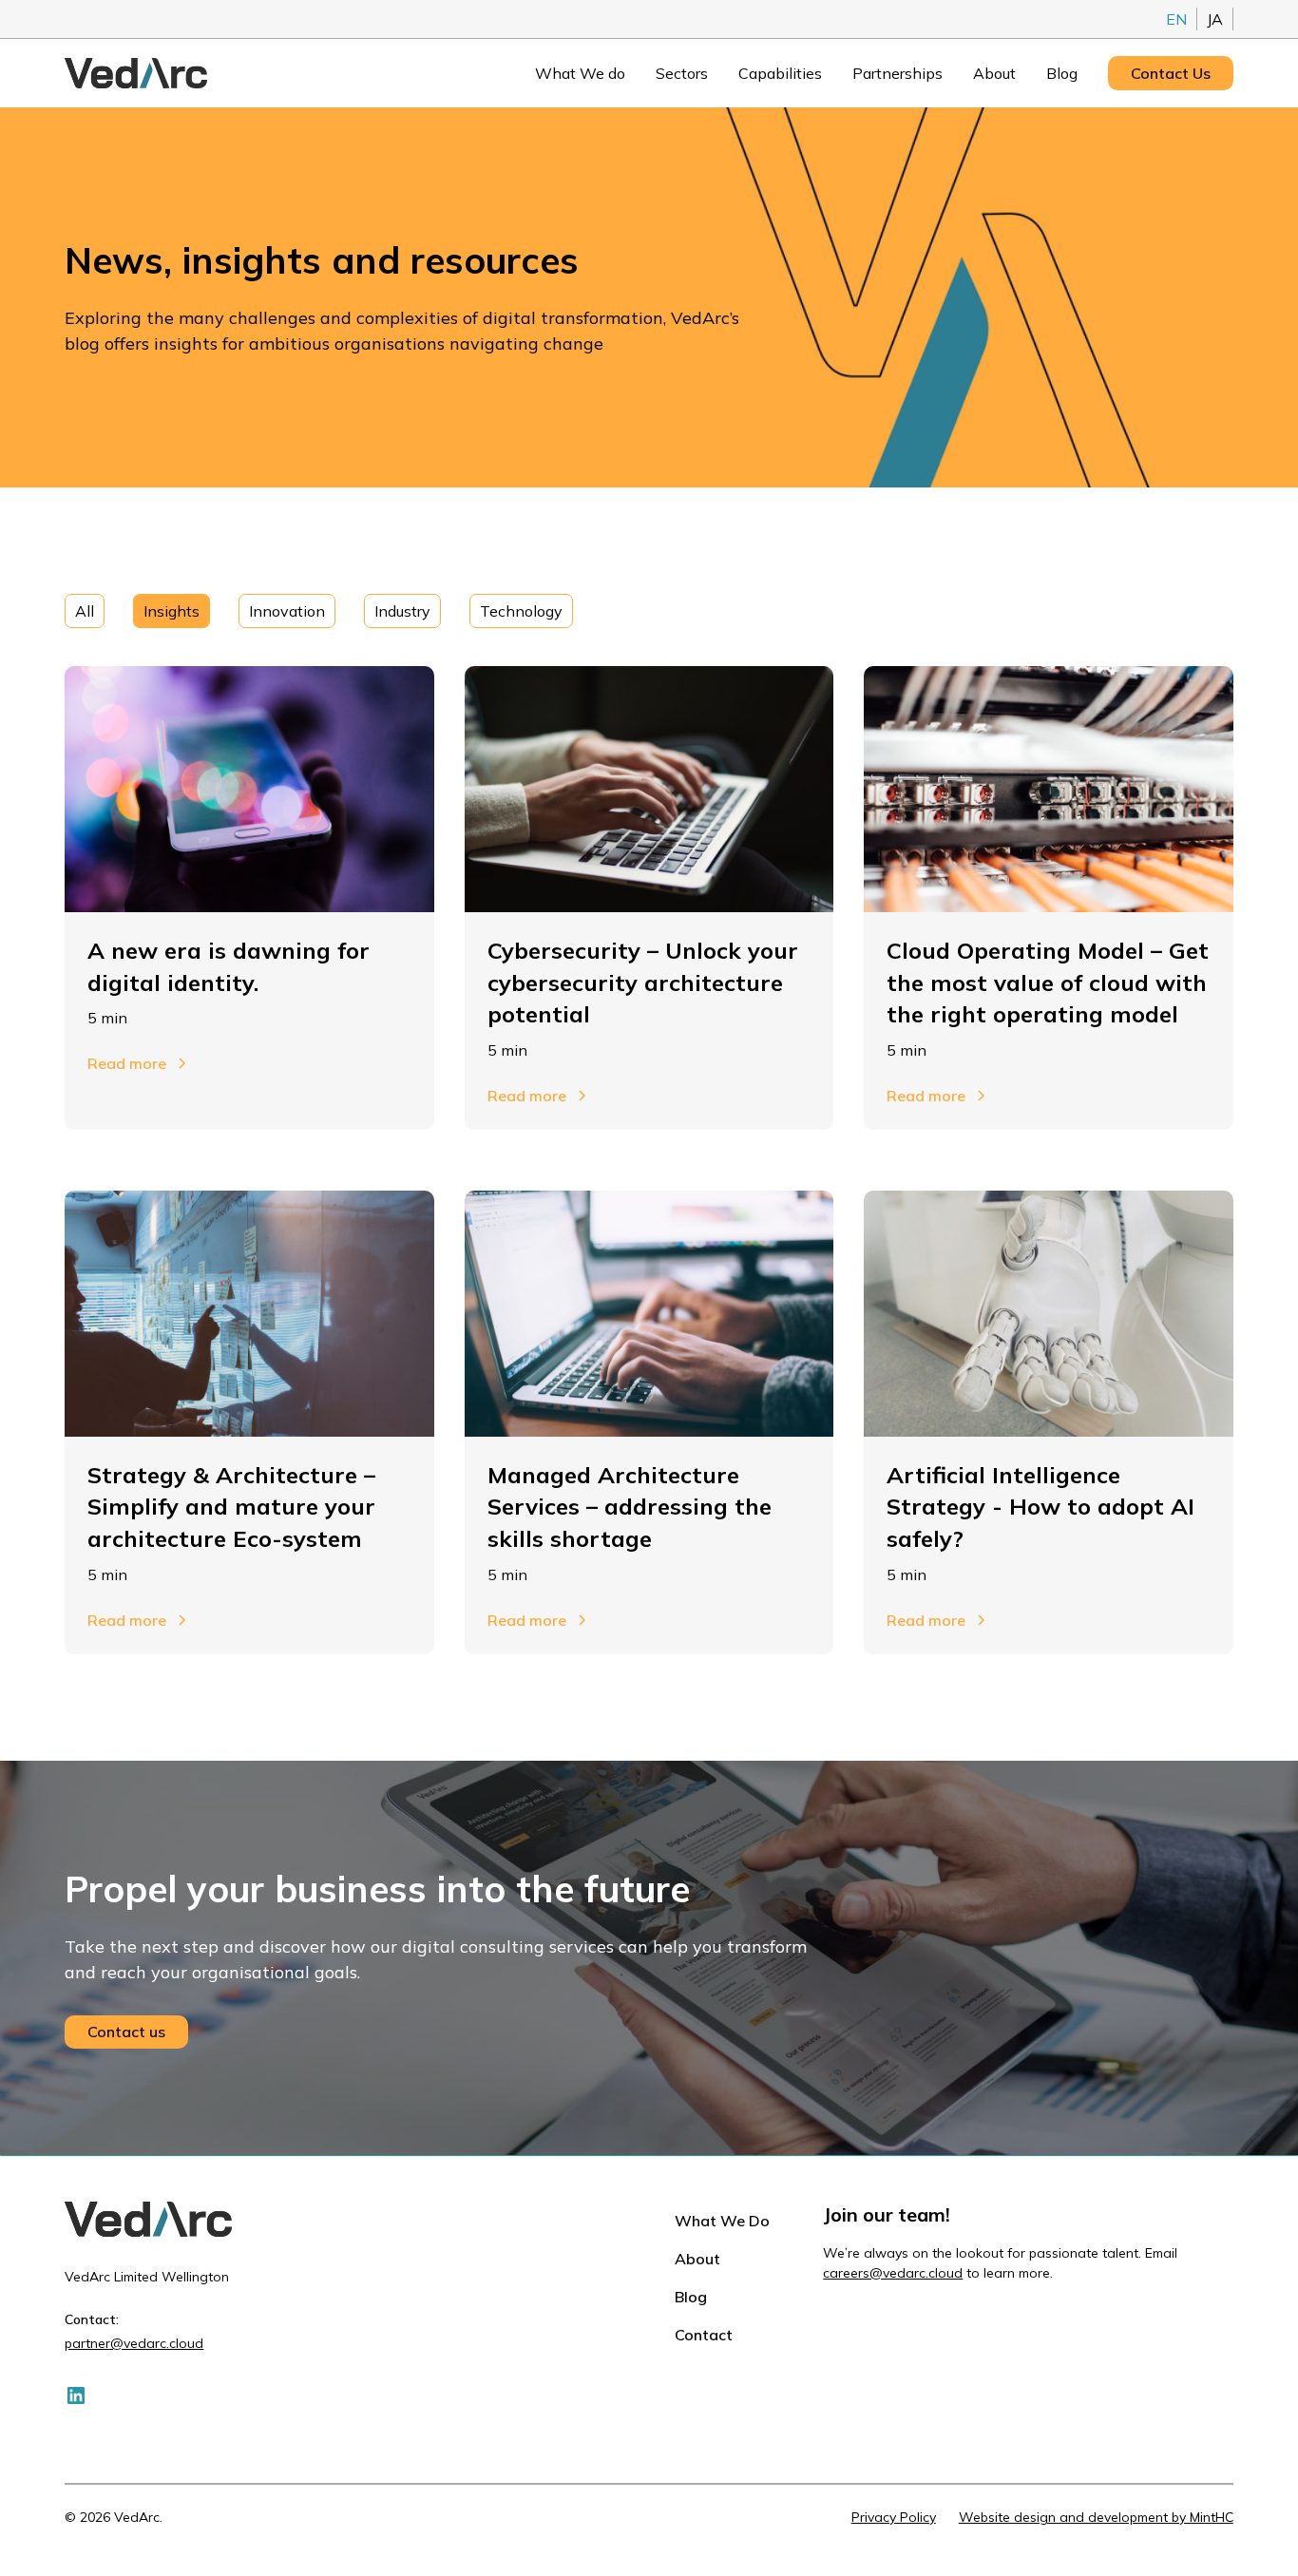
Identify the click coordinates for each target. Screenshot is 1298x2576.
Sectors (682, 73)
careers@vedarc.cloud (893, 2273)
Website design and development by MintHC (1096, 2517)
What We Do (722, 2221)
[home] (136, 73)
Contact (704, 2335)
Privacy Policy (894, 2517)
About (994, 73)
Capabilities (780, 73)
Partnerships (897, 73)
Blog (1062, 73)
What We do (580, 73)
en (1176, 19)
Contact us (126, 2032)
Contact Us (1171, 73)
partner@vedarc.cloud (134, 2343)
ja (1215, 19)
